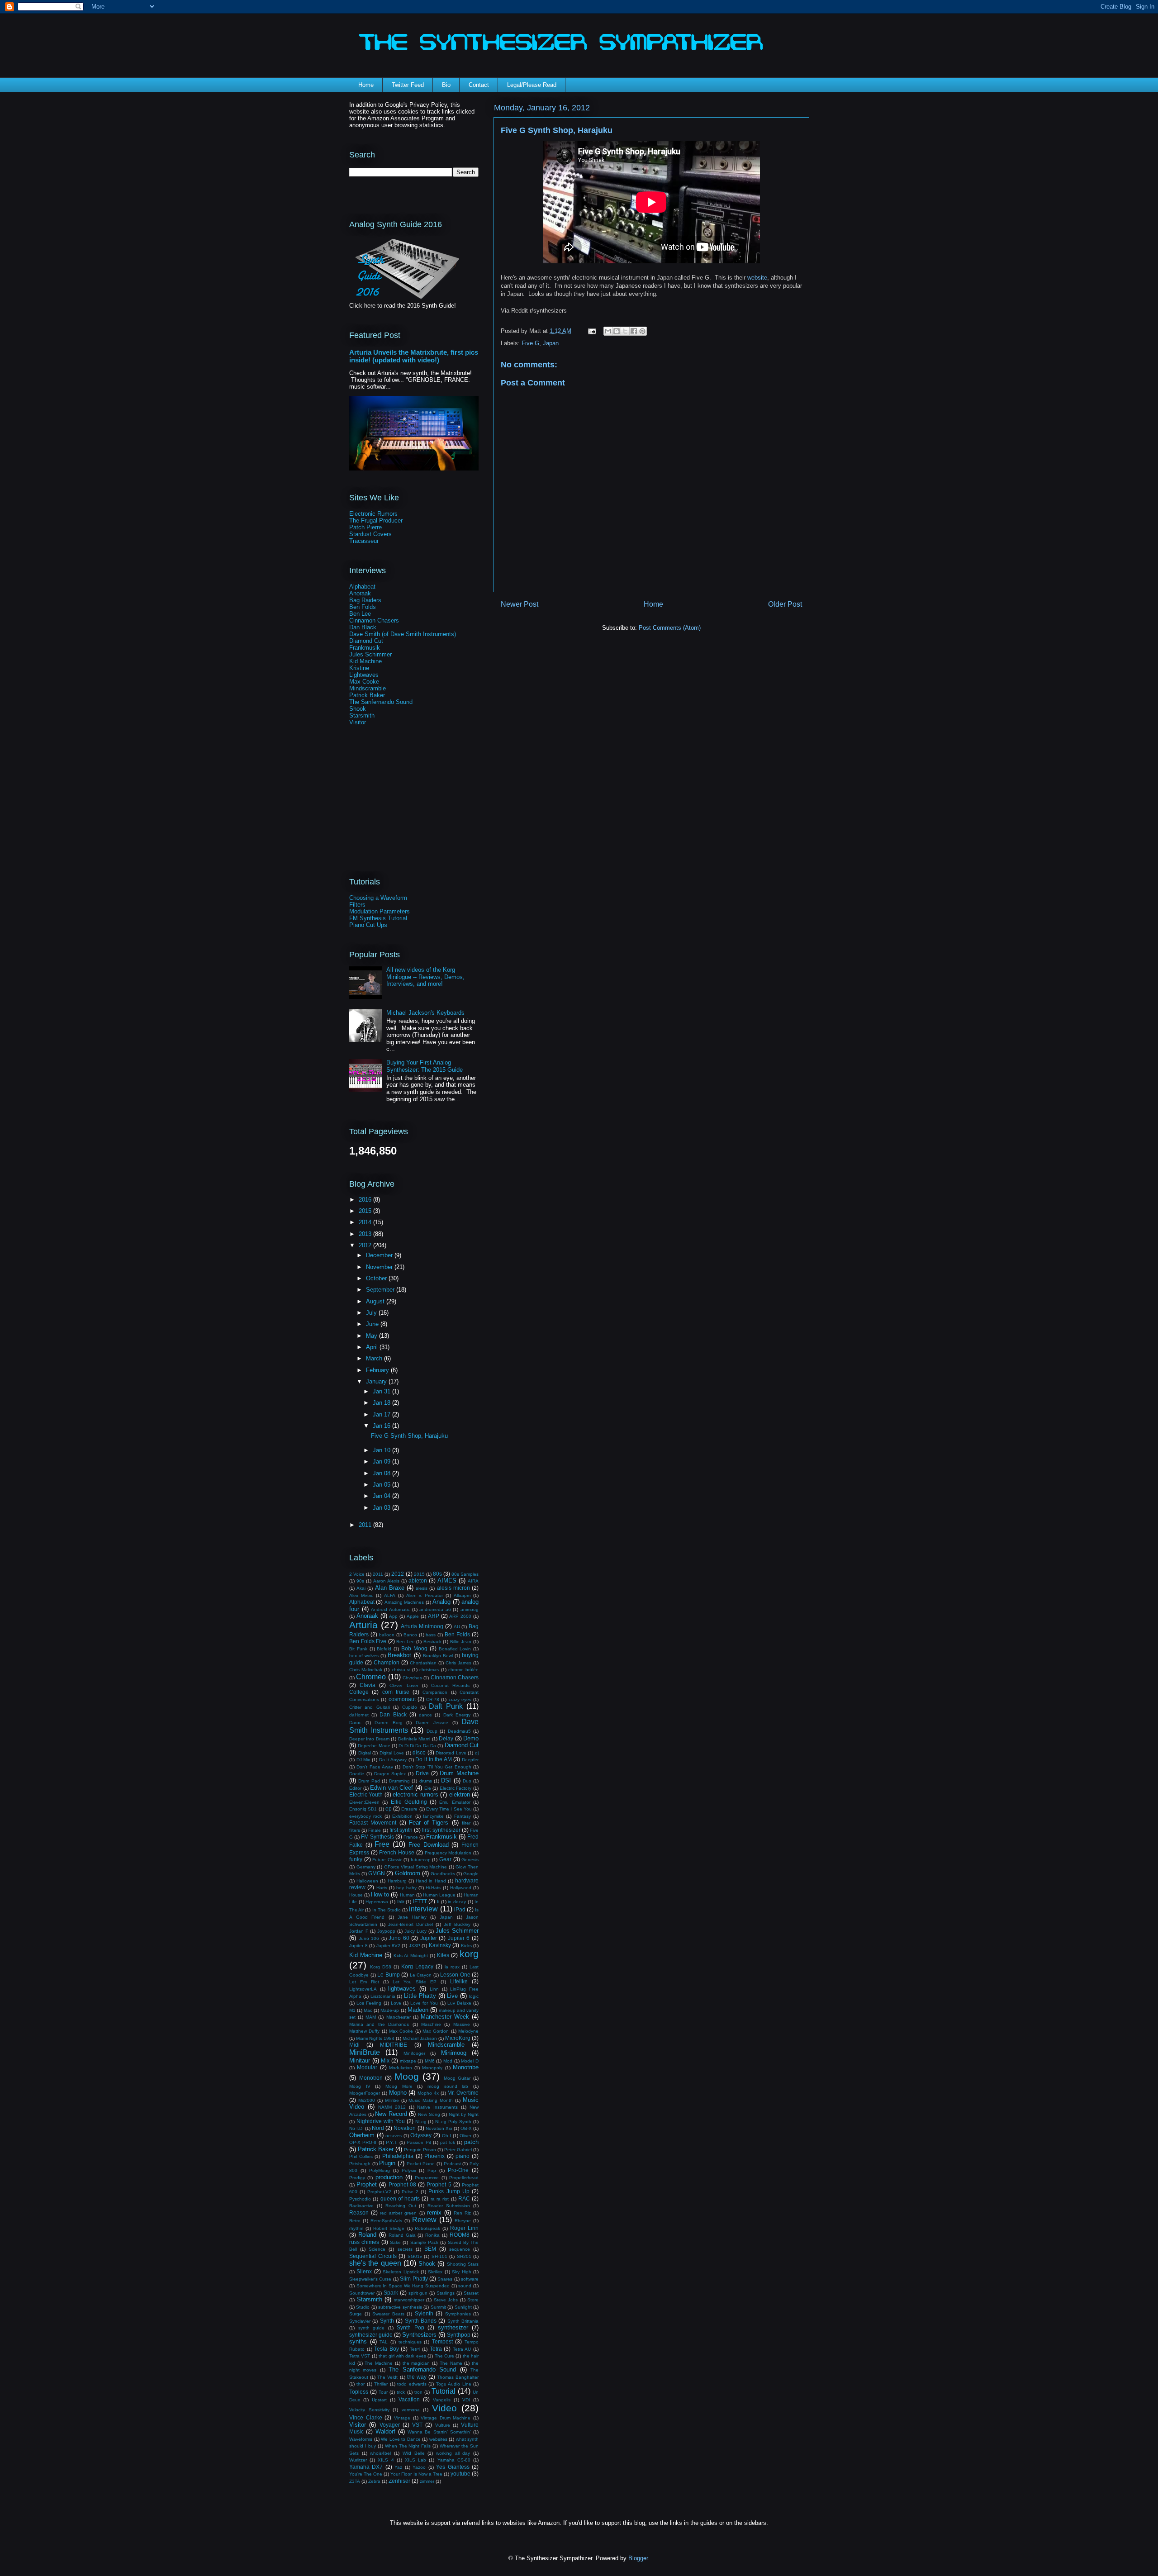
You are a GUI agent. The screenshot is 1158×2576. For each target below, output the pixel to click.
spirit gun (418, 2293)
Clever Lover (404, 1685)
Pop (432, 2170)
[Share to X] (625, 331)
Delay (446, 1738)
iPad (460, 1909)
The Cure (444, 2356)
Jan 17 (382, 1414)
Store (473, 2300)
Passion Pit (419, 2142)
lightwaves (402, 1989)
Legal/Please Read (532, 85)
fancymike (433, 1816)
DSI (446, 1780)
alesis (422, 1588)
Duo (467, 1781)
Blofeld (384, 1649)
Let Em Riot (364, 1982)
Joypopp (386, 1931)
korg (469, 1954)
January (377, 1381)
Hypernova (377, 1902)
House (356, 1895)
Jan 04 (382, 1496)
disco (419, 1752)
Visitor (358, 722)
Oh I (447, 2136)
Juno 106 (369, 1938)
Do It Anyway (393, 1760)
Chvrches (412, 1678)
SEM (430, 2249)
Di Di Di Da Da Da (417, 1746)
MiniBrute (365, 2052)
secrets (405, 2249)
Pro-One (458, 2170)
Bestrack (432, 1642)
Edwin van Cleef (392, 1788)
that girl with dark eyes (402, 2356)
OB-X (466, 2128)
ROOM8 (460, 2235)
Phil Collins (361, 2156)
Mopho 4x (428, 2093)
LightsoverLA (363, 1989)
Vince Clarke (366, 2417)
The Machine (379, 2363)
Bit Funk (358, 1649)
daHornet (359, 1715)
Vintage (402, 2418)
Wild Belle (414, 2453)
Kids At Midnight (411, 1956)
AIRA (473, 1581)
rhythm (356, 2228)
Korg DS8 (381, 1967)
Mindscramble (368, 688)
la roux (452, 1967)
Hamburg (397, 1881)
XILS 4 (386, 2460)
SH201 (464, 2256)
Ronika (432, 2235)
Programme (427, 2178)
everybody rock (365, 1816)
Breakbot (399, 1655)
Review (424, 2220)
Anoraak (360, 593)
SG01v (415, 2256)
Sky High (461, 2272)
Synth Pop (411, 2327)
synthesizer (453, 2327)
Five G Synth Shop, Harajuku (409, 1436)
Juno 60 (399, 1938)
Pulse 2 (410, 2192)
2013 (366, 1234)
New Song (429, 2114)
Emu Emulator (455, 1802)
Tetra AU (462, 2349)
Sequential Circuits (373, 2256)
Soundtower (362, 2293)
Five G (530, 343)
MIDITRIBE (394, 2045)
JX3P (415, 1946)
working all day (453, 2453)
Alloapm (462, 1595)
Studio (363, 2307)
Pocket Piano (421, 2164)
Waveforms (361, 2439)
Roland (367, 2235)
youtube (460, 2474)
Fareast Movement (373, 1823)
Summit (438, 2307)
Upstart (379, 2400)
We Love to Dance (401, 2439)
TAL (384, 2342)
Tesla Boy (387, 2349)
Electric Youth (366, 1794)
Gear (445, 1859)
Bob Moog (414, 1648)
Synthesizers (419, 2335)
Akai (361, 1588)
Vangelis (442, 2400)
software (470, 2279)
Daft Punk (446, 1706)
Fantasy (463, 1816)
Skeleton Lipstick (401, 2272)
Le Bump (389, 1975)
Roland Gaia (402, 2235)
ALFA (390, 1595)
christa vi (401, 1670)
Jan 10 (382, 1450)
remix (434, 2212)
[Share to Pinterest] (642, 331)
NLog (421, 2122)
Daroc (355, 1723)
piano (463, 2156)
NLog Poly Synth (453, 2122)
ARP (434, 1616)
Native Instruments (437, 2107)
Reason (359, 2212)
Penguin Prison (420, 2150)
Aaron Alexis (386, 1581)
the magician (416, 2363)
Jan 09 (382, 1461)
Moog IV (360, 2086)
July (372, 1313)
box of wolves (364, 1656)
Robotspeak (427, 2228)
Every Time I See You (449, 1809)
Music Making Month (431, 2100)
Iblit (401, 1902)
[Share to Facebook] (634, 331)
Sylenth (424, 2313)
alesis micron (453, 1588)
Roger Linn (464, 2228)
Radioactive (361, 2206)
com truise (396, 1692)
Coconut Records (450, 1685)
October (377, 1278)
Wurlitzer (358, 2460)
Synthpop (459, 2335)
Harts (382, 1888)
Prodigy (357, 2178)
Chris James (458, 1663)
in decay (457, 1902)
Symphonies (458, 2314)
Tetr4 (415, 2349)
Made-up (390, 2010)
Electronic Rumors (373, 514)
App (393, 1616)
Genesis (470, 1860)
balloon (387, 1635)
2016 (366, 1200)
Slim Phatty (414, 2279)
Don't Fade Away (375, 1767)
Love (396, 2003)
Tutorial (444, 2391)
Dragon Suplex (390, 1774)
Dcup (432, 1731)
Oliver (465, 2136)
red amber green (398, 2213)
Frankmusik (365, 648)
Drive (422, 1773)
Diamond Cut (366, 641)
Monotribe (466, 2067)
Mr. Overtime (463, 2093)
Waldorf (385, 2431)
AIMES (447, 1580)
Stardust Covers (370, 534)
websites (438, 2439)
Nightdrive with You (381, 2121)
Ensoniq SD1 (363, 1809)
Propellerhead (464, 2178)
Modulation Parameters (380, 911)
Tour (383, 2392)
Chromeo (371, 1677)
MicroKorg (458, 2038)
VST (417, 2425)
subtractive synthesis (400, 2307)
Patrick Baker (367, 695)
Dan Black (363, 627)
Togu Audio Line (454, 2384)
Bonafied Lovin (455, 1649)
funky (356, 1859)
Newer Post (520, 604)
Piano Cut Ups (368, 925)
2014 (366, 1222)
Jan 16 (382, 1426)
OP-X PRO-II (363, 2142)
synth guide (372, 2328)
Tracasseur (364, 541)
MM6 (430, 2061)
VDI (466, 2400)
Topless (359, 2392)
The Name (451, 2363)
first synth (401, 1830)
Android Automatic (390, 1609)
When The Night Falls (408, 2446)
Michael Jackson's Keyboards (425, 1013)
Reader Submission (449, 2206)
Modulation (401, 2068)
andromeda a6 (435, 1609)
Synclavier (360, 2321)
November (380, 1267)
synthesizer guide (371, 2335)
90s (360, 1581)
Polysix (409, 2170)
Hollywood (461, 1888)
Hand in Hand (431, 1881)
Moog (407, 2076)
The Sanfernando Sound (381, 702)
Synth (387, 2321)
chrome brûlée (463, 1670)
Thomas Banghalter (458, 2377)
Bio (446, 85)
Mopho (398, 2093)
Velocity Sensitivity (369, 2410)
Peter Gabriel (458, 2150)
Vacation (409, 2399)
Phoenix (434, 2156)
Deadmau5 (459, 1731)
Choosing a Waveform (378, 898)
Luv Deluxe (459, 2003)
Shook (358, 709)
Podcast (452, 2164)
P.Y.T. (392, 2142)
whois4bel (380, 2453)
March (375, 1358)
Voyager (390, 2425)
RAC (464, 2198)
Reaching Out (401, 2206)
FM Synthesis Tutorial (378, 918)
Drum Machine (459, 1773)
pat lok (447, 2142)
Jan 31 (382, 1391)
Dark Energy (457, 1715)
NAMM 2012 (392, 2107)
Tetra (436, 2349)
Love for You (424, 2003)
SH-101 (439, 2256)
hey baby (406, 1888)
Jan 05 (382, 1485)
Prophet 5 (439, 2184)
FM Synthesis (377, 1837)
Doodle (357, 1774)
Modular (367, 2067)
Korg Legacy (417, 1966)
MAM (371, 2017)
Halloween (367, 1881)
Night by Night (464, 2114)
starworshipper (409, 2300)
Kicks (466, 1946)
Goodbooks (443, 1874)
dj (477, 1753)
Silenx (364, 2271)
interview (423, 1909)
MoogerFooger (365, 2093)
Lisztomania (383, 1996)
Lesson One (455, 1975)
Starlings (446, 2293)
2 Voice (357, 1574)
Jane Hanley (412, 1917)
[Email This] (608, 331)
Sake (395, 2242)
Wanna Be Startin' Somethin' (439, 2432)
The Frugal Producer (376, 520)
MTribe (392, 2100)
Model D (470, 2061)
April (373, 1347)
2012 (366, 1245)
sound (465, 2286)
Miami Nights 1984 (375, 2038)
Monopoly (432, 2068)
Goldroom (408, 1873)
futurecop (421, 1860)
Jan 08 (382, 1473)
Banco (410, 1635)
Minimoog (454, 2053)
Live (452, 1996)
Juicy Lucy (415, 1931)
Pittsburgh (360, 2164)
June (373, 1324)
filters (355, 1830)
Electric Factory (456, 1788)
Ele (428, 1788)
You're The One (366, 2474)
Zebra (374, 2481)
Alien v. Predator (425, 1595)
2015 (366, 1211)
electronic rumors (415, 1794)
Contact (479, 85)
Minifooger (414, 2053)
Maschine (431, 2024)
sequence (460, 2249)
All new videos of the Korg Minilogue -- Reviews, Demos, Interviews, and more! (425, 977)
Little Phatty (420, 1996)
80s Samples (465, 1574)
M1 (352, 2010)
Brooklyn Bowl (438, 1656)
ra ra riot (440, 2199)
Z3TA (355, 2481)
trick (401, 2392)
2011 (366, 1525)
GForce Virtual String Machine (416, 1867)
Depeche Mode (374, 1746)
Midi (354, 2045)
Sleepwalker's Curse (370, 2279)
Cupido (410, 1707)
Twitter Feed (408, 85)
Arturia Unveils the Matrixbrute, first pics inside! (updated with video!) (414, 356)
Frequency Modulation (448, 1853)
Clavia (368, 1685)
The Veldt (387, 2377)
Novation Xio (439, 2128)
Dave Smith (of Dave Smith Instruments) (403, 634)
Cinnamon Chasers (374, 620)
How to (380, 1894)
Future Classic (387, 1860)
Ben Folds (363, 607)
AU (457, 1627)
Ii (438, 1902)
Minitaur (360, 2060)
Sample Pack (424, 2242)
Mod (448, 2061)
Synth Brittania (463, 2321)
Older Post (785, 604)
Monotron (371, 2078)
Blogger (638, 2558)
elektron (460, 1794)
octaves (394, 2136)
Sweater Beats (388, 2314)
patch (471, 2142)
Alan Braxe (390, 1588)
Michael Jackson (420, 2038)
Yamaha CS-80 (454, 2460)
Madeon (418, 2010)
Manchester (399, 2017)
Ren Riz (462, 2213)
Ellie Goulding (409, 1802)
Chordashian (423, 1663)
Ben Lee (360, 614)
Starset (471, 2293)
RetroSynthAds (386, 2221)
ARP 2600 (460, 1616)
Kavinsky (440, 1945)
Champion (387, 1662)
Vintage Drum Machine (446, 2418)
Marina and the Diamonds (379, 2024)
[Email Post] (591, 331)
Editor (355, 1788)
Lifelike (459, 1981)
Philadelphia (398, 2156)
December (380, 1255)
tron (418, 2392)
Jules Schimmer (370, 654)
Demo (471, 1738)
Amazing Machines (404, 1602)
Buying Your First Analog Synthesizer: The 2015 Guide (425, 1066)
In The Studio (387, 1910)
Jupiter (429, 1938)
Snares (445, 2279)
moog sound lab (448, 2086)
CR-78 (433, 1699)
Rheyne (463, 2221)
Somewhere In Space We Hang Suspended (403, 2286)
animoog (470, 1609)
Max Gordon (436, 2031)
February (378, 1370)
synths (358, 2341)
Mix (385, 2060)
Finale (375, 1830)
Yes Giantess (453, 2467)
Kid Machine (365, 661)
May (373, 1336)
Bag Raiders (365, 600)
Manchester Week (445, 2017)
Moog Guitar (457, 2078)
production (389, 2177)
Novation (405, 2128)
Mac (368, 2010)
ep (389, 1808)
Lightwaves (364, 675)
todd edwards (412, 2384)
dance (425, 1715)
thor (361, 2384)
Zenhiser (399, 2481)
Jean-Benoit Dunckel (411, 1924)
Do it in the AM (434, 1759)
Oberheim (362, 2135)
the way (417, 2377)
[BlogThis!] (617, 331)
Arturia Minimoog (422, 1626)
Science (377, 2249)
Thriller (381, 2384)
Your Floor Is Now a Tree (416, 2474)
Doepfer (470, 1760)
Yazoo (419, 2467)
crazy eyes (460, 1699)
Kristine (359, 668)
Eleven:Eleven (364, 1802)
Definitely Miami (414, 1739)
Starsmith (362, 715)
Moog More (399, 2086)
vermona (411, 2410)
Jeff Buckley (457, 1924)
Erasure (409, 1809)
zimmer (427, 2481)
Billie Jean (461, 1642)
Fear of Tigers (429, 1823)
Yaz (398, 2467)
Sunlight (463, 2307)
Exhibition (402, 1816)
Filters (357, 905)
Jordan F (359, 1931)
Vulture (443, 2425)
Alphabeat (362, 587)
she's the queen (375, 2263)
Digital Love (392, 1753)
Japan (551, 343)
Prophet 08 (402, 2184)
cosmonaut (402, 1699)
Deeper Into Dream (369, 1739)
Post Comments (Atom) (670, 628)
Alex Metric (361, 1595)
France (411, 1837)
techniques (410, 2342)
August (376, 1301)
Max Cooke (364, 682)
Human (407, 1895)
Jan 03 (382, 1508)
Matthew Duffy (364, 2031)
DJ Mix (363, 1760)
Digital (365, 1753)
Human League (439, 1895)
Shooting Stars (463, 2264)
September (381, 1290)
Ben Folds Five (368, 1641)
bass (431, 1635)
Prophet (367, 2184)
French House (397, 1852)
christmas (429, 1670)
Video (444, 2408)
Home (366, 85)
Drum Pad (369, 1781)
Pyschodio (360, 2199)
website (757, 278)
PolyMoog (380, 2170)
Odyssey (421, 2135)
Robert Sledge (389, 2228)
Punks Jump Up (449, 2191)
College (359, 1692)
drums (426, 1781)
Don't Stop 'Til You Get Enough (437, 1767)
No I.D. (356, 2128)
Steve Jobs (446, 2300)
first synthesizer (441, 1830)
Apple (413, 1616)
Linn (434, 1989)
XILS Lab (415, 2460)
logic (474, 1996)
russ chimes (364, 2242)
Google (471, 1874)
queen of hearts (400, 2198)
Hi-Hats (433, 1888)
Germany (366, 1867)
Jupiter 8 (358, 1946)
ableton (418, 1580)
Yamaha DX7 (366, 2467)
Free (382, 1844)
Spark (391, 2293)
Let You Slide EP (415, 1982)
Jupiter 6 (459, 1938)
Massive (462, 2024)
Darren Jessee (432, 1723)
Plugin (387, 2163)
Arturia (363, 1625)
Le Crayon (421, 1975)
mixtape (408, 2061)
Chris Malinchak (366, 1670)
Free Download (429, 1845)
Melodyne (468, 2031)
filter (466, 1823)
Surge (356, 2314)
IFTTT (420, 1901)
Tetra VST (360, 2356)
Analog (441, 1602)
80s (437, 1574)
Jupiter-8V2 (388, 1946)
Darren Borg (389, 1723)
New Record (391, 2114)
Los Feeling (369, 2003)
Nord (378, 2128)
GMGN (377, 1873)
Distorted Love (451, 1753)
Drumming (399, 1781)
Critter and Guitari (370, 1707)
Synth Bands (421, 2321)
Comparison (435, 1692)
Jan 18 (382, 1403)
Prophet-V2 (379, 2192)
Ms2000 (367, 2100)
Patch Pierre (365, 527)
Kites (443, 1955)
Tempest (442, 2341)
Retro (355, 2221)
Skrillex (435, 2272)
